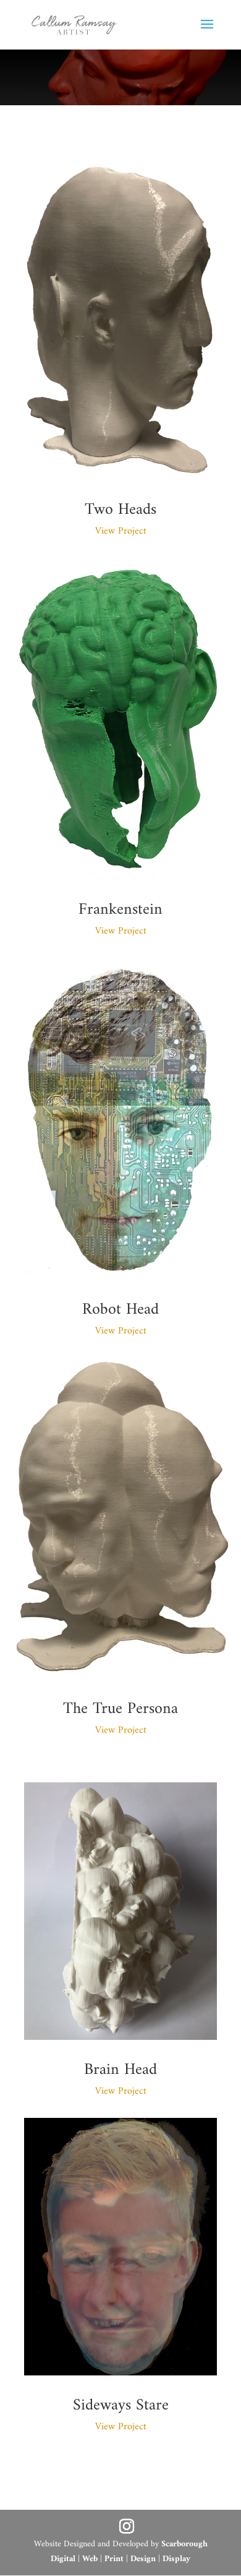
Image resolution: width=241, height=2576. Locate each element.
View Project (121, 531)
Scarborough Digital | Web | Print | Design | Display (129, 2552)
